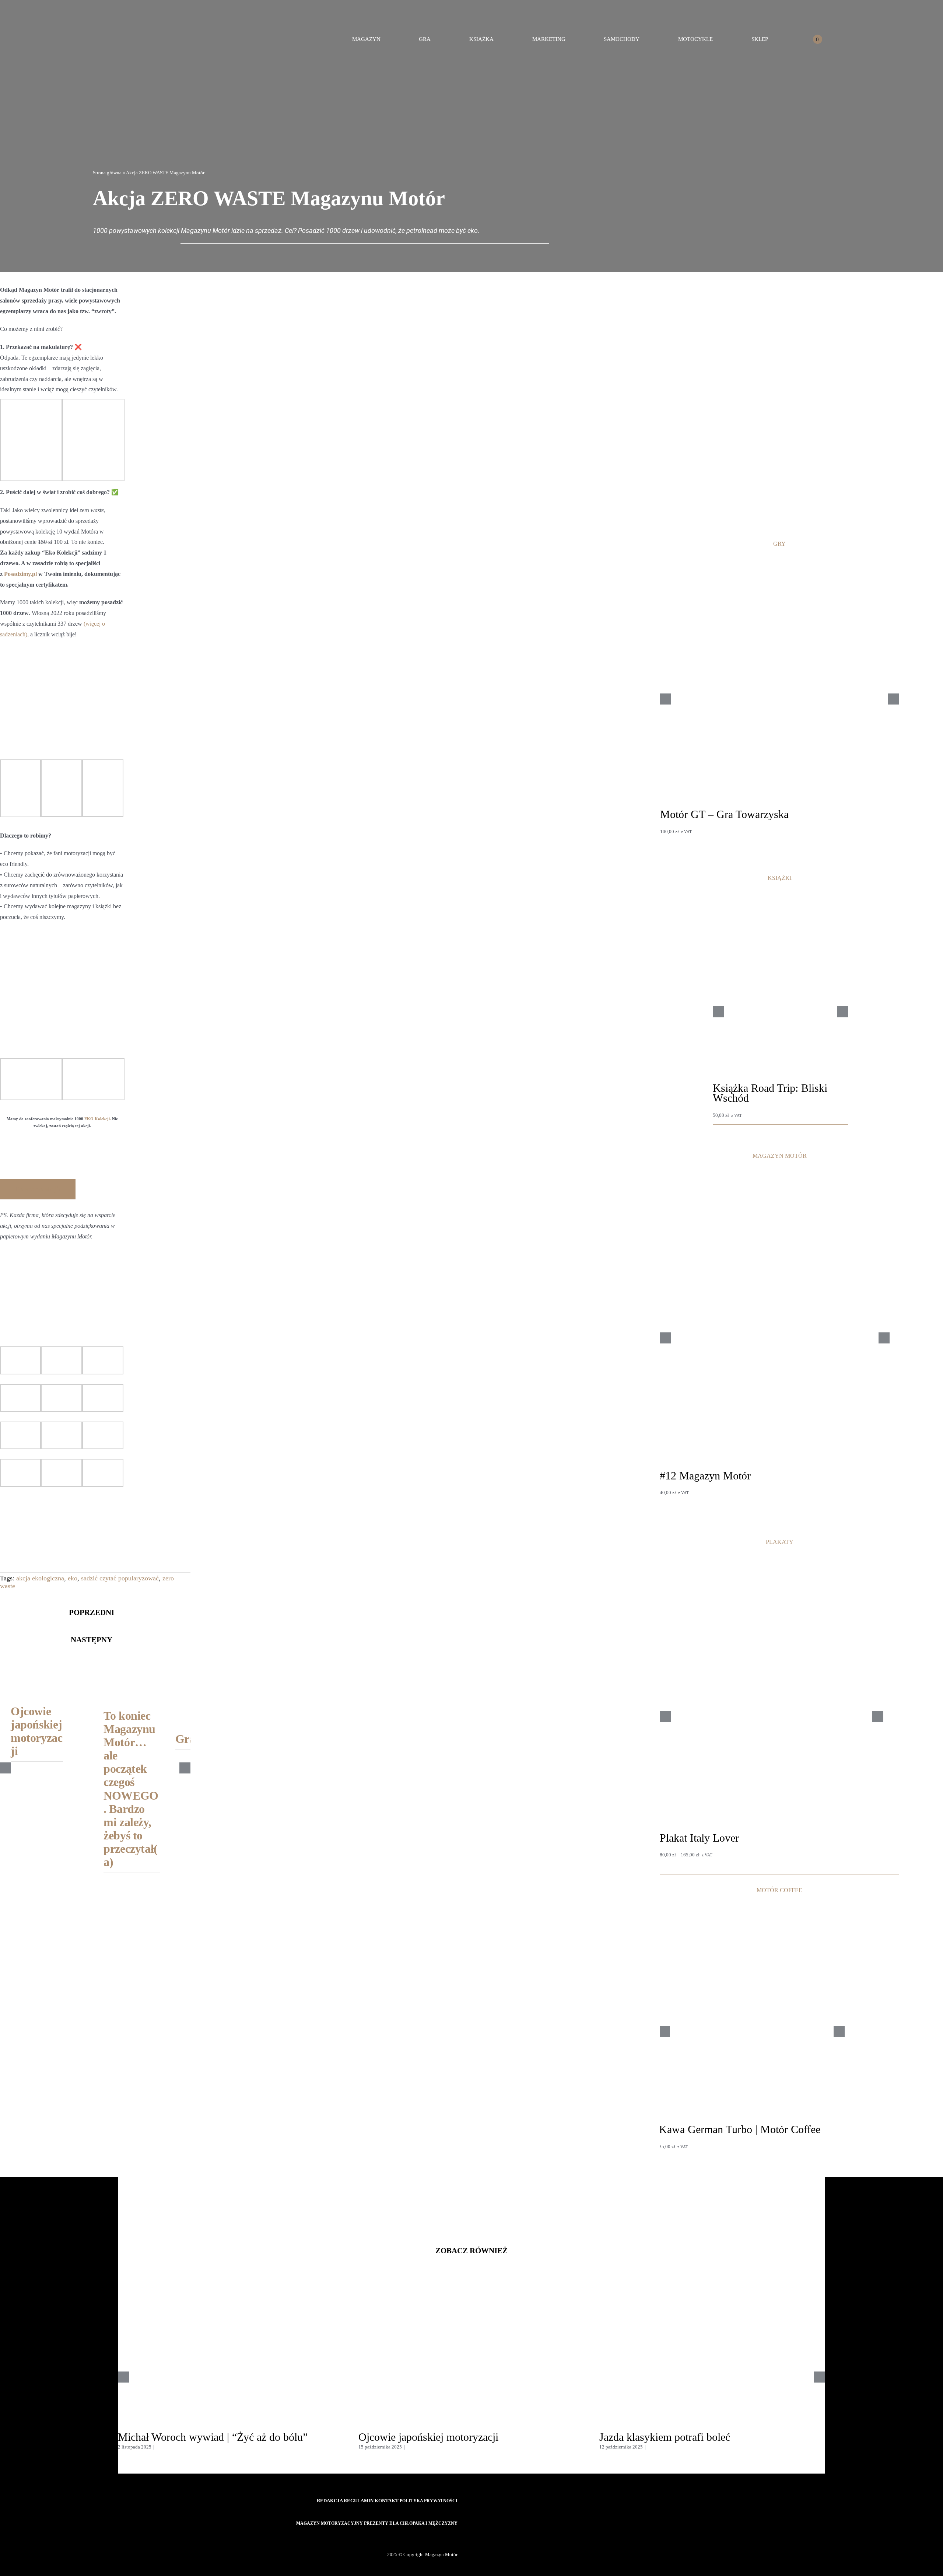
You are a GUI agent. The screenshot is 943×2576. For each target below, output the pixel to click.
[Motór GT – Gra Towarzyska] (779, 566)
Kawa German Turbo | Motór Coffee (740, 2129)
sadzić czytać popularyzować (120, 1578)
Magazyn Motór (676, 1486)
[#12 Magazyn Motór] (774, 1176)
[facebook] (417, 2537)
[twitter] (430, 2537)
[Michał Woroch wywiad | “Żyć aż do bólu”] (231, 2287)
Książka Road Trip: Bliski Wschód (770, 1093)
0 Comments (169, 2447)
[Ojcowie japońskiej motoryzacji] (37, 1662)
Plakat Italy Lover (699, 1838)
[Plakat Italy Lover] (771, 1578)
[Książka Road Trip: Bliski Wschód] (780, 908)
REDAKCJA (330, 2501)
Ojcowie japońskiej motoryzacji (37, 1731)
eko (73, 1578)
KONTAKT (387, 2501)
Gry (664, 824)
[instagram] (442, 2537)
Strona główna (107, 173)
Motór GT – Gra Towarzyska (724, 814)
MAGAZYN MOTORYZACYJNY (329, 2523)
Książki (720, 1108)
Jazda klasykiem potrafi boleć (665, 2437)
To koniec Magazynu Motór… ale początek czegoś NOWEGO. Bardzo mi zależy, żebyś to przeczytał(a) (131, 1789)
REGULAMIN (359, 2501)
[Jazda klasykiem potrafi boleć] (712, 2287)
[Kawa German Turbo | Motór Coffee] (752, 1910)
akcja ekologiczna (40, 1578)
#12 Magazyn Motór (705, 1476)
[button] (863, 39)
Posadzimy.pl (20, 574)
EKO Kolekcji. (98, 1119)
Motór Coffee (672, 2140)
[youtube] (455, 2537)
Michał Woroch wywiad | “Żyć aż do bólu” (213, 2437)
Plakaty (667, 1848)
